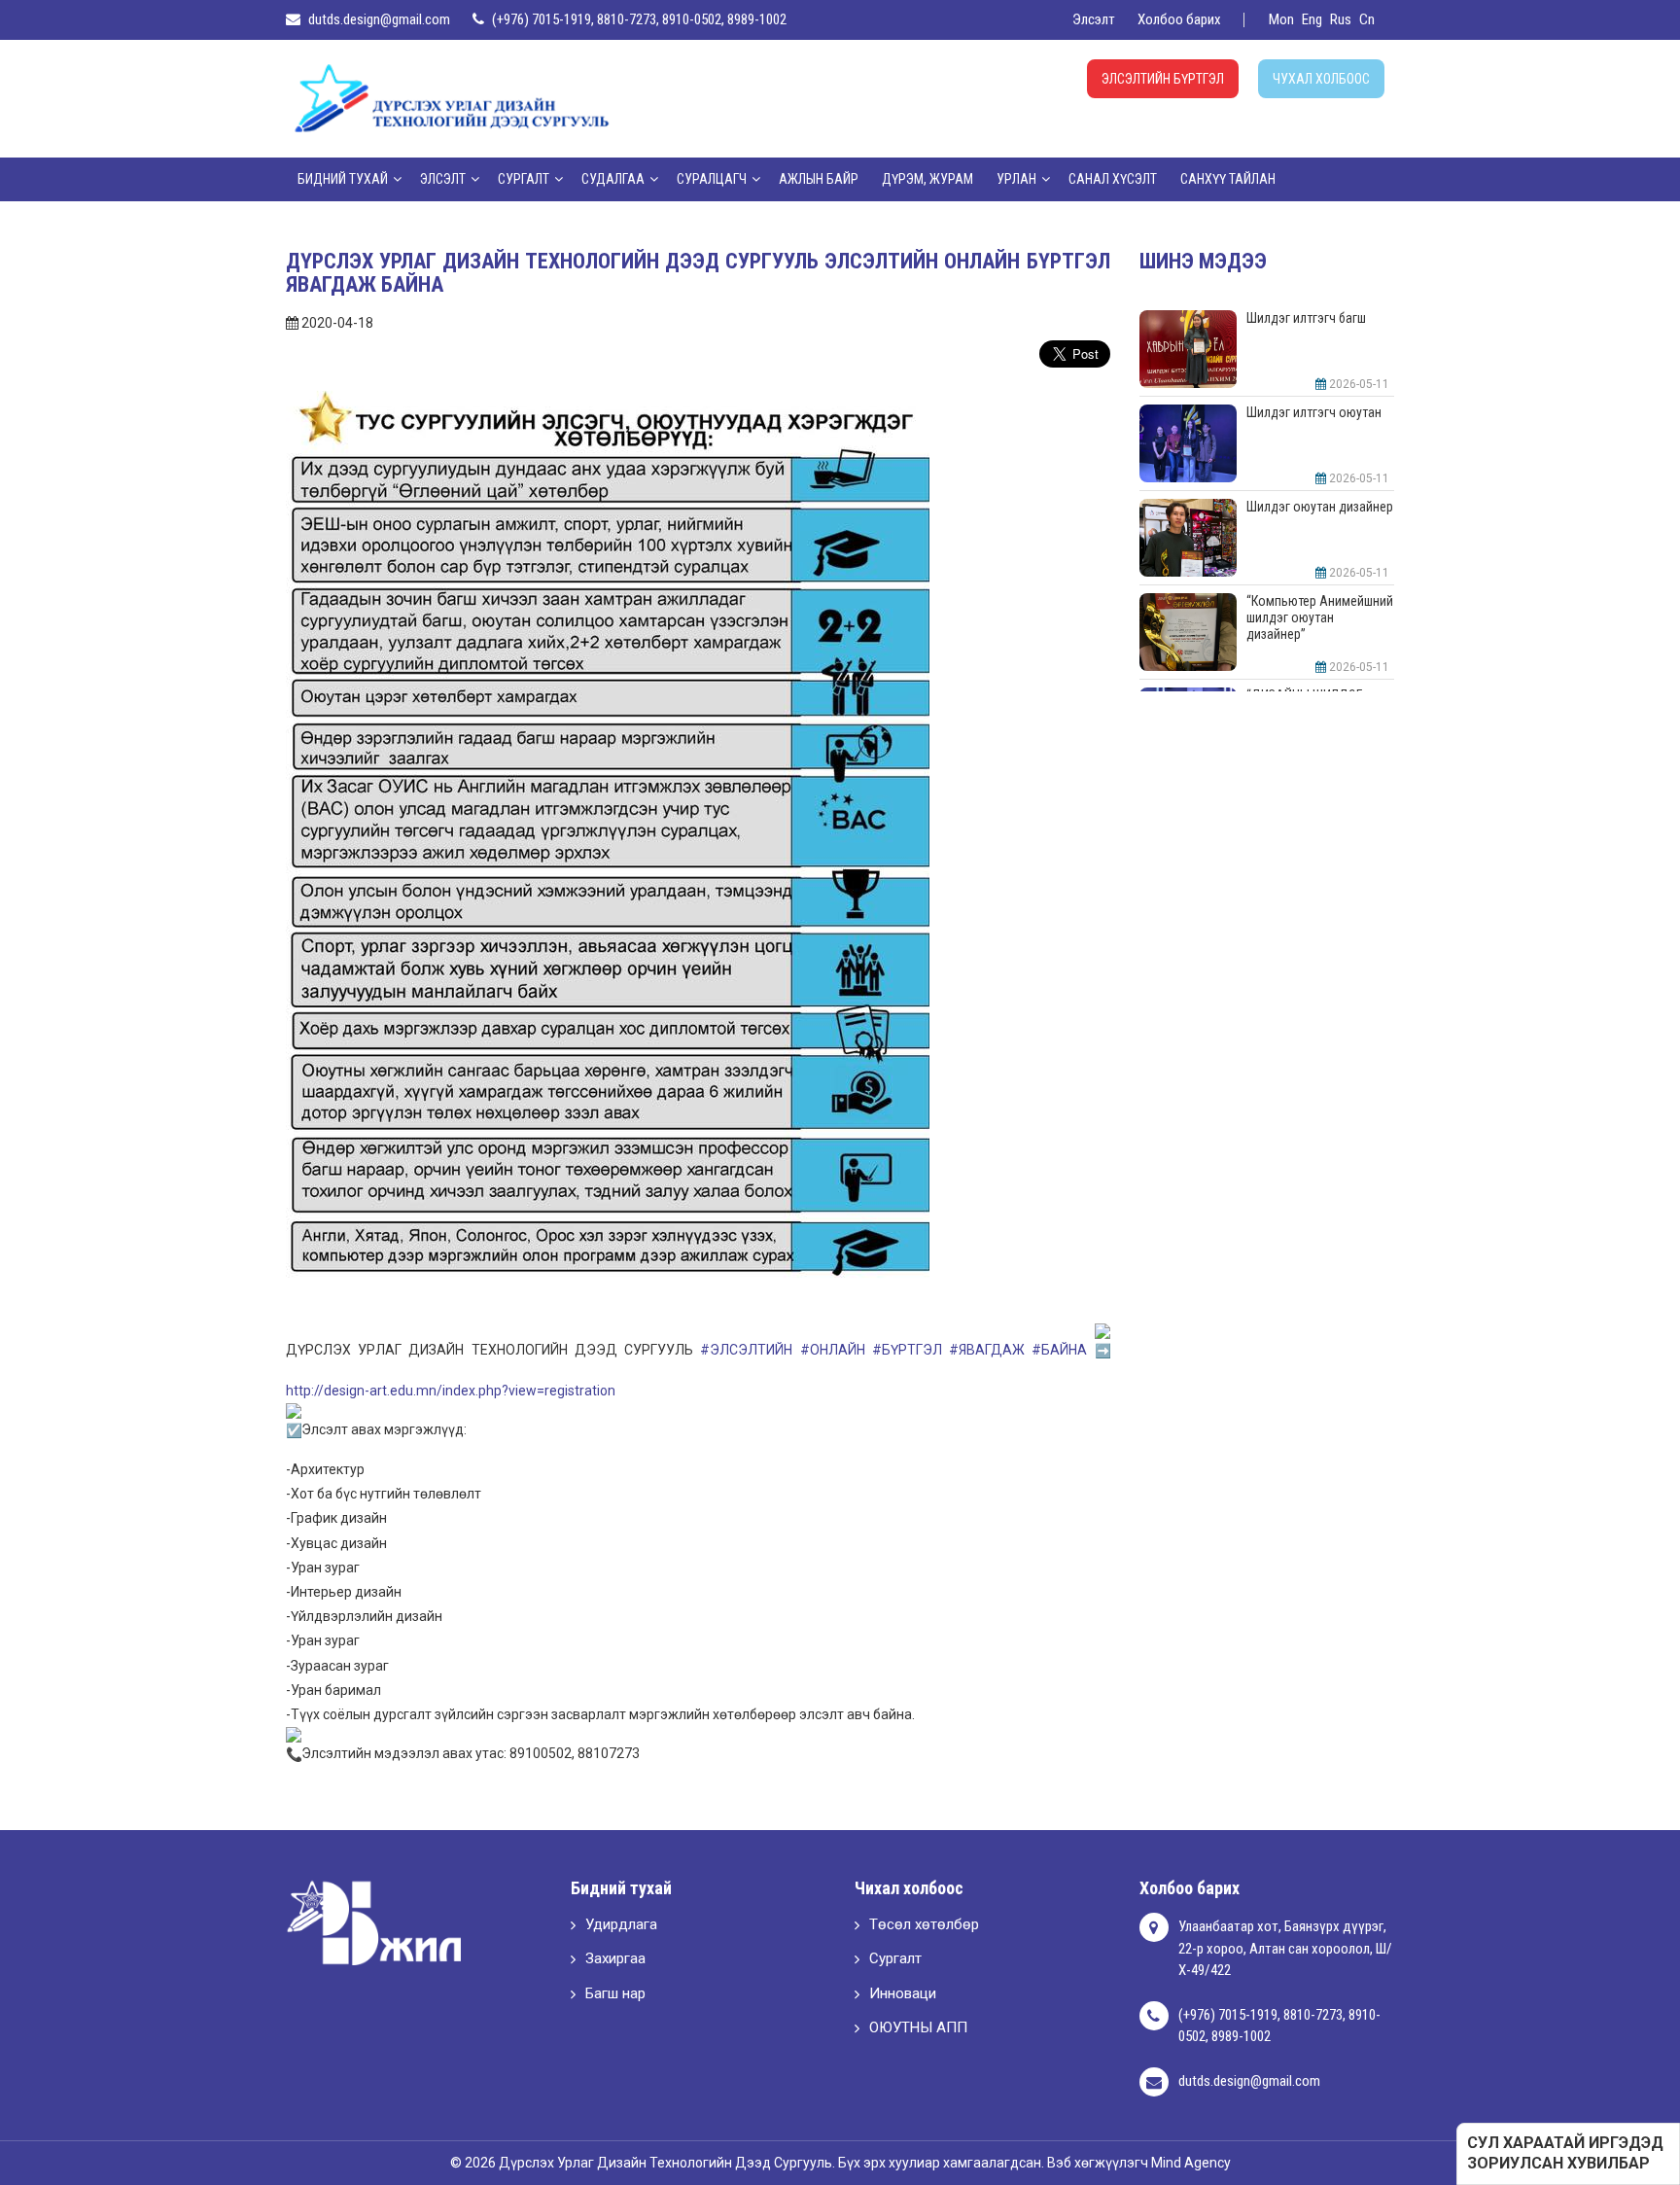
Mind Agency (1191, 2163)
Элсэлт (1094, 19)
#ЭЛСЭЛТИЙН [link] (746, 1350)
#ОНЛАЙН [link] (833, 1350)
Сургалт (895, 1958)
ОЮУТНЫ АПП (918, 2027)
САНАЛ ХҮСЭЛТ (1113, 179)
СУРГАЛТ (524, 179)
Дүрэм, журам (927, 179)
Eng (1312, 19)
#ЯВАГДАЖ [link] (987, 1350)
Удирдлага (621, 1924)
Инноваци (903, 1993)
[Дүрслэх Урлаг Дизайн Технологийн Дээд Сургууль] (451, 97)
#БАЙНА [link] (1059, 1350)
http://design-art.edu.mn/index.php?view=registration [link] (451, 1391)
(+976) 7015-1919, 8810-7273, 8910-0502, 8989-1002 (639, 19)
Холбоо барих (1179, 19)
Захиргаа (615, 1958)
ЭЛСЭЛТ (443, 179)
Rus (1341, 19)
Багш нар (615, 1993)
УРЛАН (1016, 179)
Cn (1367, 19)
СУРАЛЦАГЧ (712, 179)
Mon (1281, 19)
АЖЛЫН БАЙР (819, 179)
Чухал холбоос (1321, 79)
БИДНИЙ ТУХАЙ (343, 179)
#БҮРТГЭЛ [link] (907, 1350)
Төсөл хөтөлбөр (924, 1924)
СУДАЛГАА (613, 179)
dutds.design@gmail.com (379, 19)
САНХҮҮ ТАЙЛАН (1228, 179)
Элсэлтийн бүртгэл (1163, 79)
